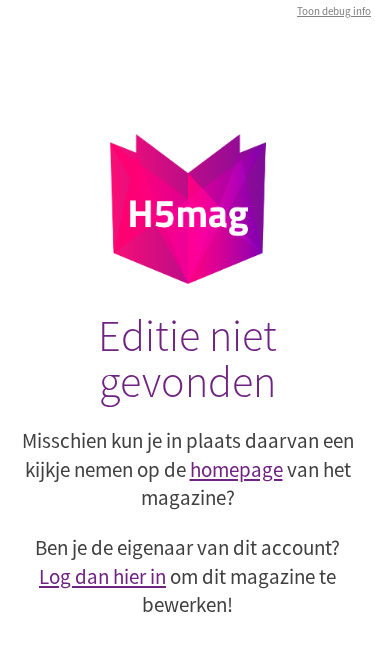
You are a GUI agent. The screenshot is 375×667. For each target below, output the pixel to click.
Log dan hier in (102, 576)
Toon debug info (334, 11)
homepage (236, 469)
